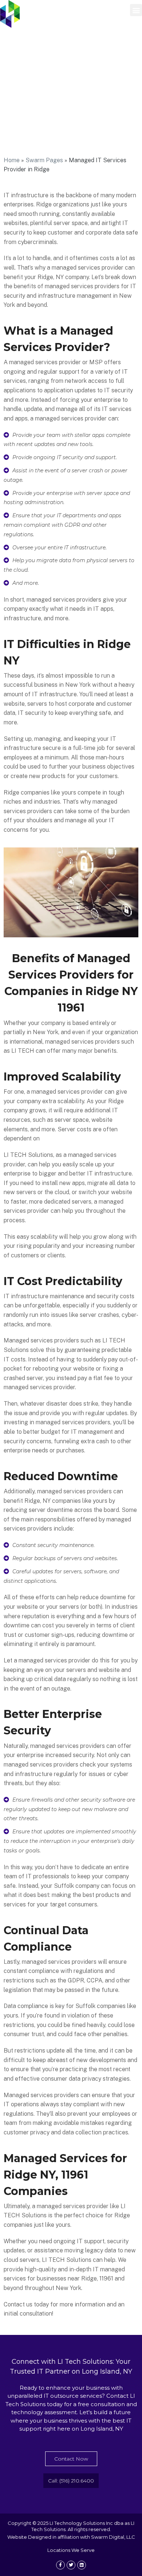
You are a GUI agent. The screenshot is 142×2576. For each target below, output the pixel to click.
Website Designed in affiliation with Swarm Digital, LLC (71, 2537)
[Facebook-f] (60, 2565)
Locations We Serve (71, 2550)
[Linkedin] (82, 2565)
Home (12, 160)
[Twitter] (71, 2565)
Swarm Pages (44, 160)
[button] (136, 10)
